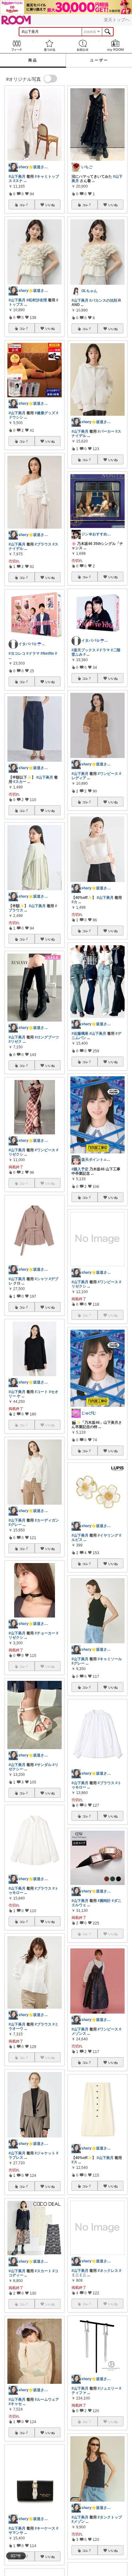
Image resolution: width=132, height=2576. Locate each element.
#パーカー (106, 431)
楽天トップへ (117, 20)
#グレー (15, 1525)
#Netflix (47, 653)
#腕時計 (104, 1901)
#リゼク (15, 1042)
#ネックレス (108, 2271)
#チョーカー (45, 1633)
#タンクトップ (110, 2517)
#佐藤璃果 (80, 1034)
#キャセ (15, 2404)
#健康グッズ (45, 413)
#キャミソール (110, 1659)
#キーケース (45, 2528)
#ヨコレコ (17, 653)
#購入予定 (80, 1169)
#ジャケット (45, 2153)
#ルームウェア (47, 2399)
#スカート (43, 2271)
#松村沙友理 (37, 300)
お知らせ (83, 45)
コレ (22, 205)
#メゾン (78, 2522)
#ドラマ (33, 653)
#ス (74, 2162)
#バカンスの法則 (103, 300)
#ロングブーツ (47, 1037)
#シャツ (41, 1279)
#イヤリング (108, 1535)
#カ (74, 902)
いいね (50, 205)
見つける (50, 45)
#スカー (20, 782)
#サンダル (43, 1765)
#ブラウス (43, 544)
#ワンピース (45, 1150)
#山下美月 (17, 177)
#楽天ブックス (84, 650)
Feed (17, 45)
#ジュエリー (108, 2388)
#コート (41, 1392)
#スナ (18, 181)
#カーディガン (47, 1520)
